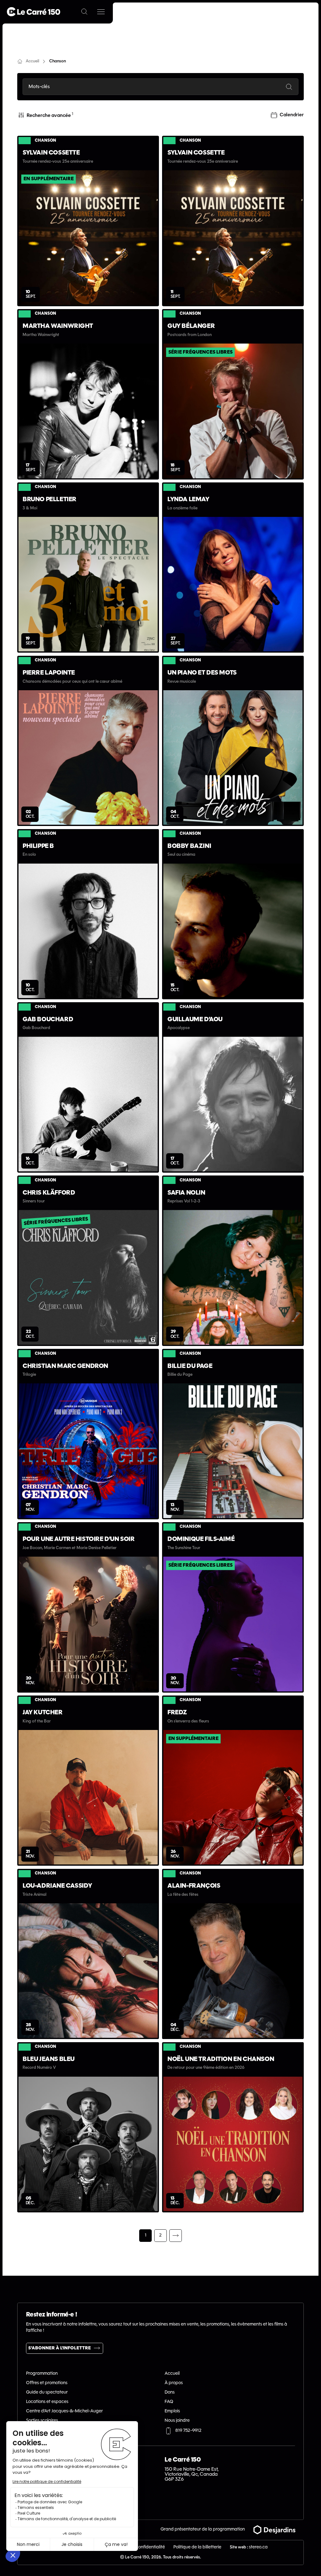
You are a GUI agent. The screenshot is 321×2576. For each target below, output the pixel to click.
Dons (170, 2392)
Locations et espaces (47, 2402)
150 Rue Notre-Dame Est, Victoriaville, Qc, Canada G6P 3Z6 (192, 2474)
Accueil (172, 2374)
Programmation (42, 2374)
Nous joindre (177, 2421)
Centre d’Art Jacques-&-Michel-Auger (64, 2411)
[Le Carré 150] (34, 12)
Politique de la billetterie (197, 2547)
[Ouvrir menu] (101, 12)
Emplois (172, 2411)
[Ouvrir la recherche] (84, 12)
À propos (174, 2383)
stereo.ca (258, 2547)
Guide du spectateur (47, 2392)
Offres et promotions (47, 2383)
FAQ (169, 2402)
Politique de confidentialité (138, 2547)
